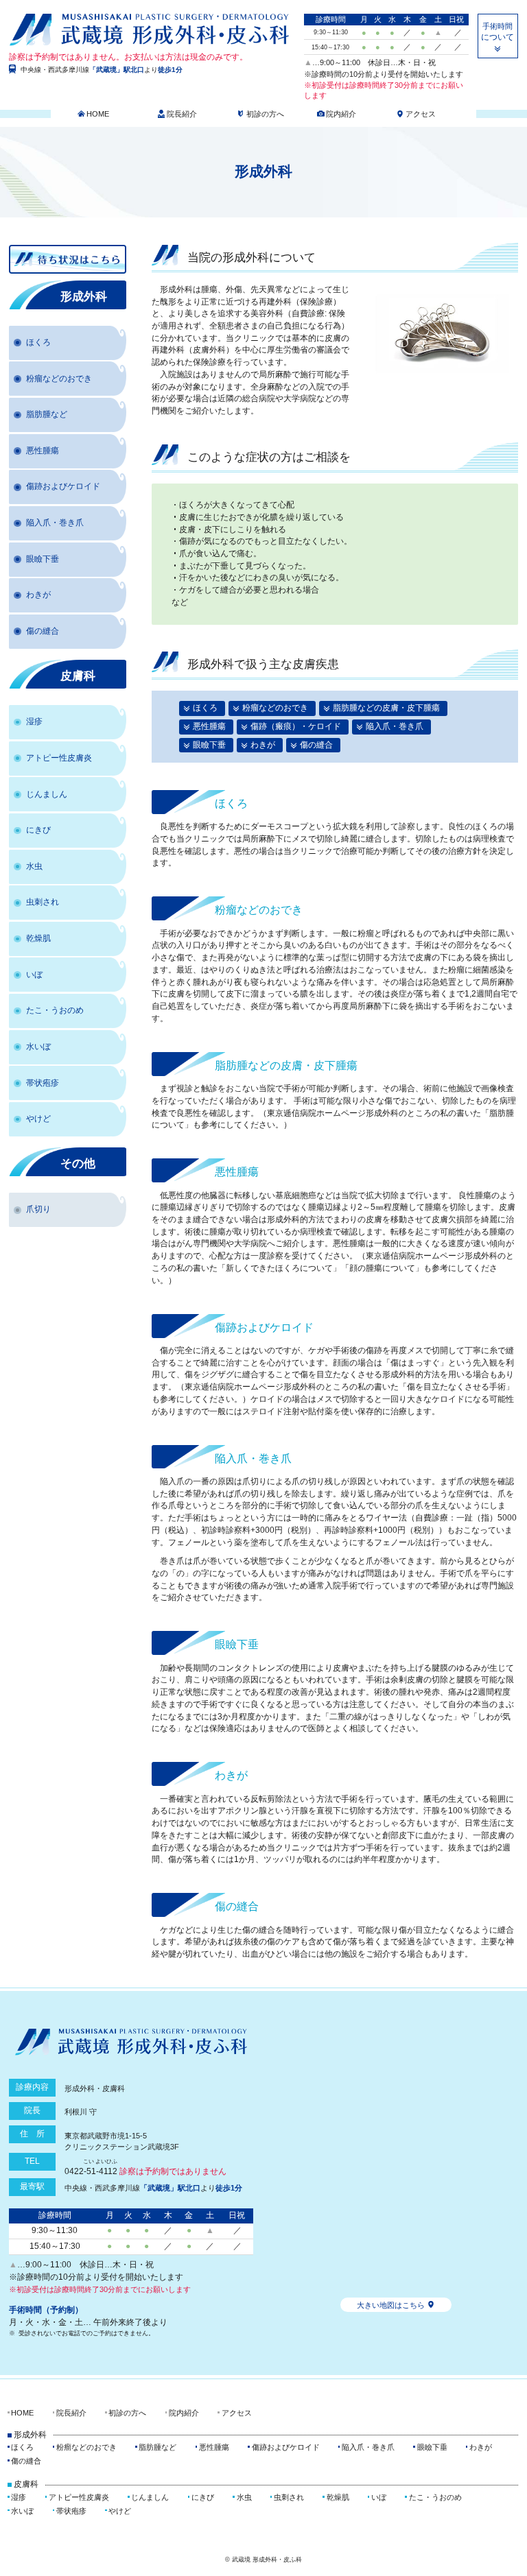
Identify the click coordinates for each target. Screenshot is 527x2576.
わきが (263, 745)
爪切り (38, 1209)
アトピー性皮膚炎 (59, 758)
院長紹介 (182, 114)
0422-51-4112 (91, 2167)
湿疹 (34, 721)
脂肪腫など (47, 414)
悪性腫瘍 (209, 726)
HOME (98, 114)
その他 (78, 1164)
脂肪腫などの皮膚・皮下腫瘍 (386, 708)
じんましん (47, 794)
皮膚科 (78, 676)
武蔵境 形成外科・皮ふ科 (149, 32)
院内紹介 (341, 114)
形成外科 (84, 297)
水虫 (34, 866)
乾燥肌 (38, 938)
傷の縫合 (316, 745)
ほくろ (205, 708)
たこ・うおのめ (55, 1010)
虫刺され (43, 902)
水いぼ (38, 1047)
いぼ (34, 975)
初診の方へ (265, 114)
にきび (38, 830)
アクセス (421, 114)
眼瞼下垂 (209, 745)
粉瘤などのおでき (275, 708)
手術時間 (497, 32)
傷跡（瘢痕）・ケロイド (296, 726)
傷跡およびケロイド (63, 486)
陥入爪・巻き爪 (395, 726)
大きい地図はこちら (391, 2305)
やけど (38, 1119)
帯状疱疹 (43, 1083)
